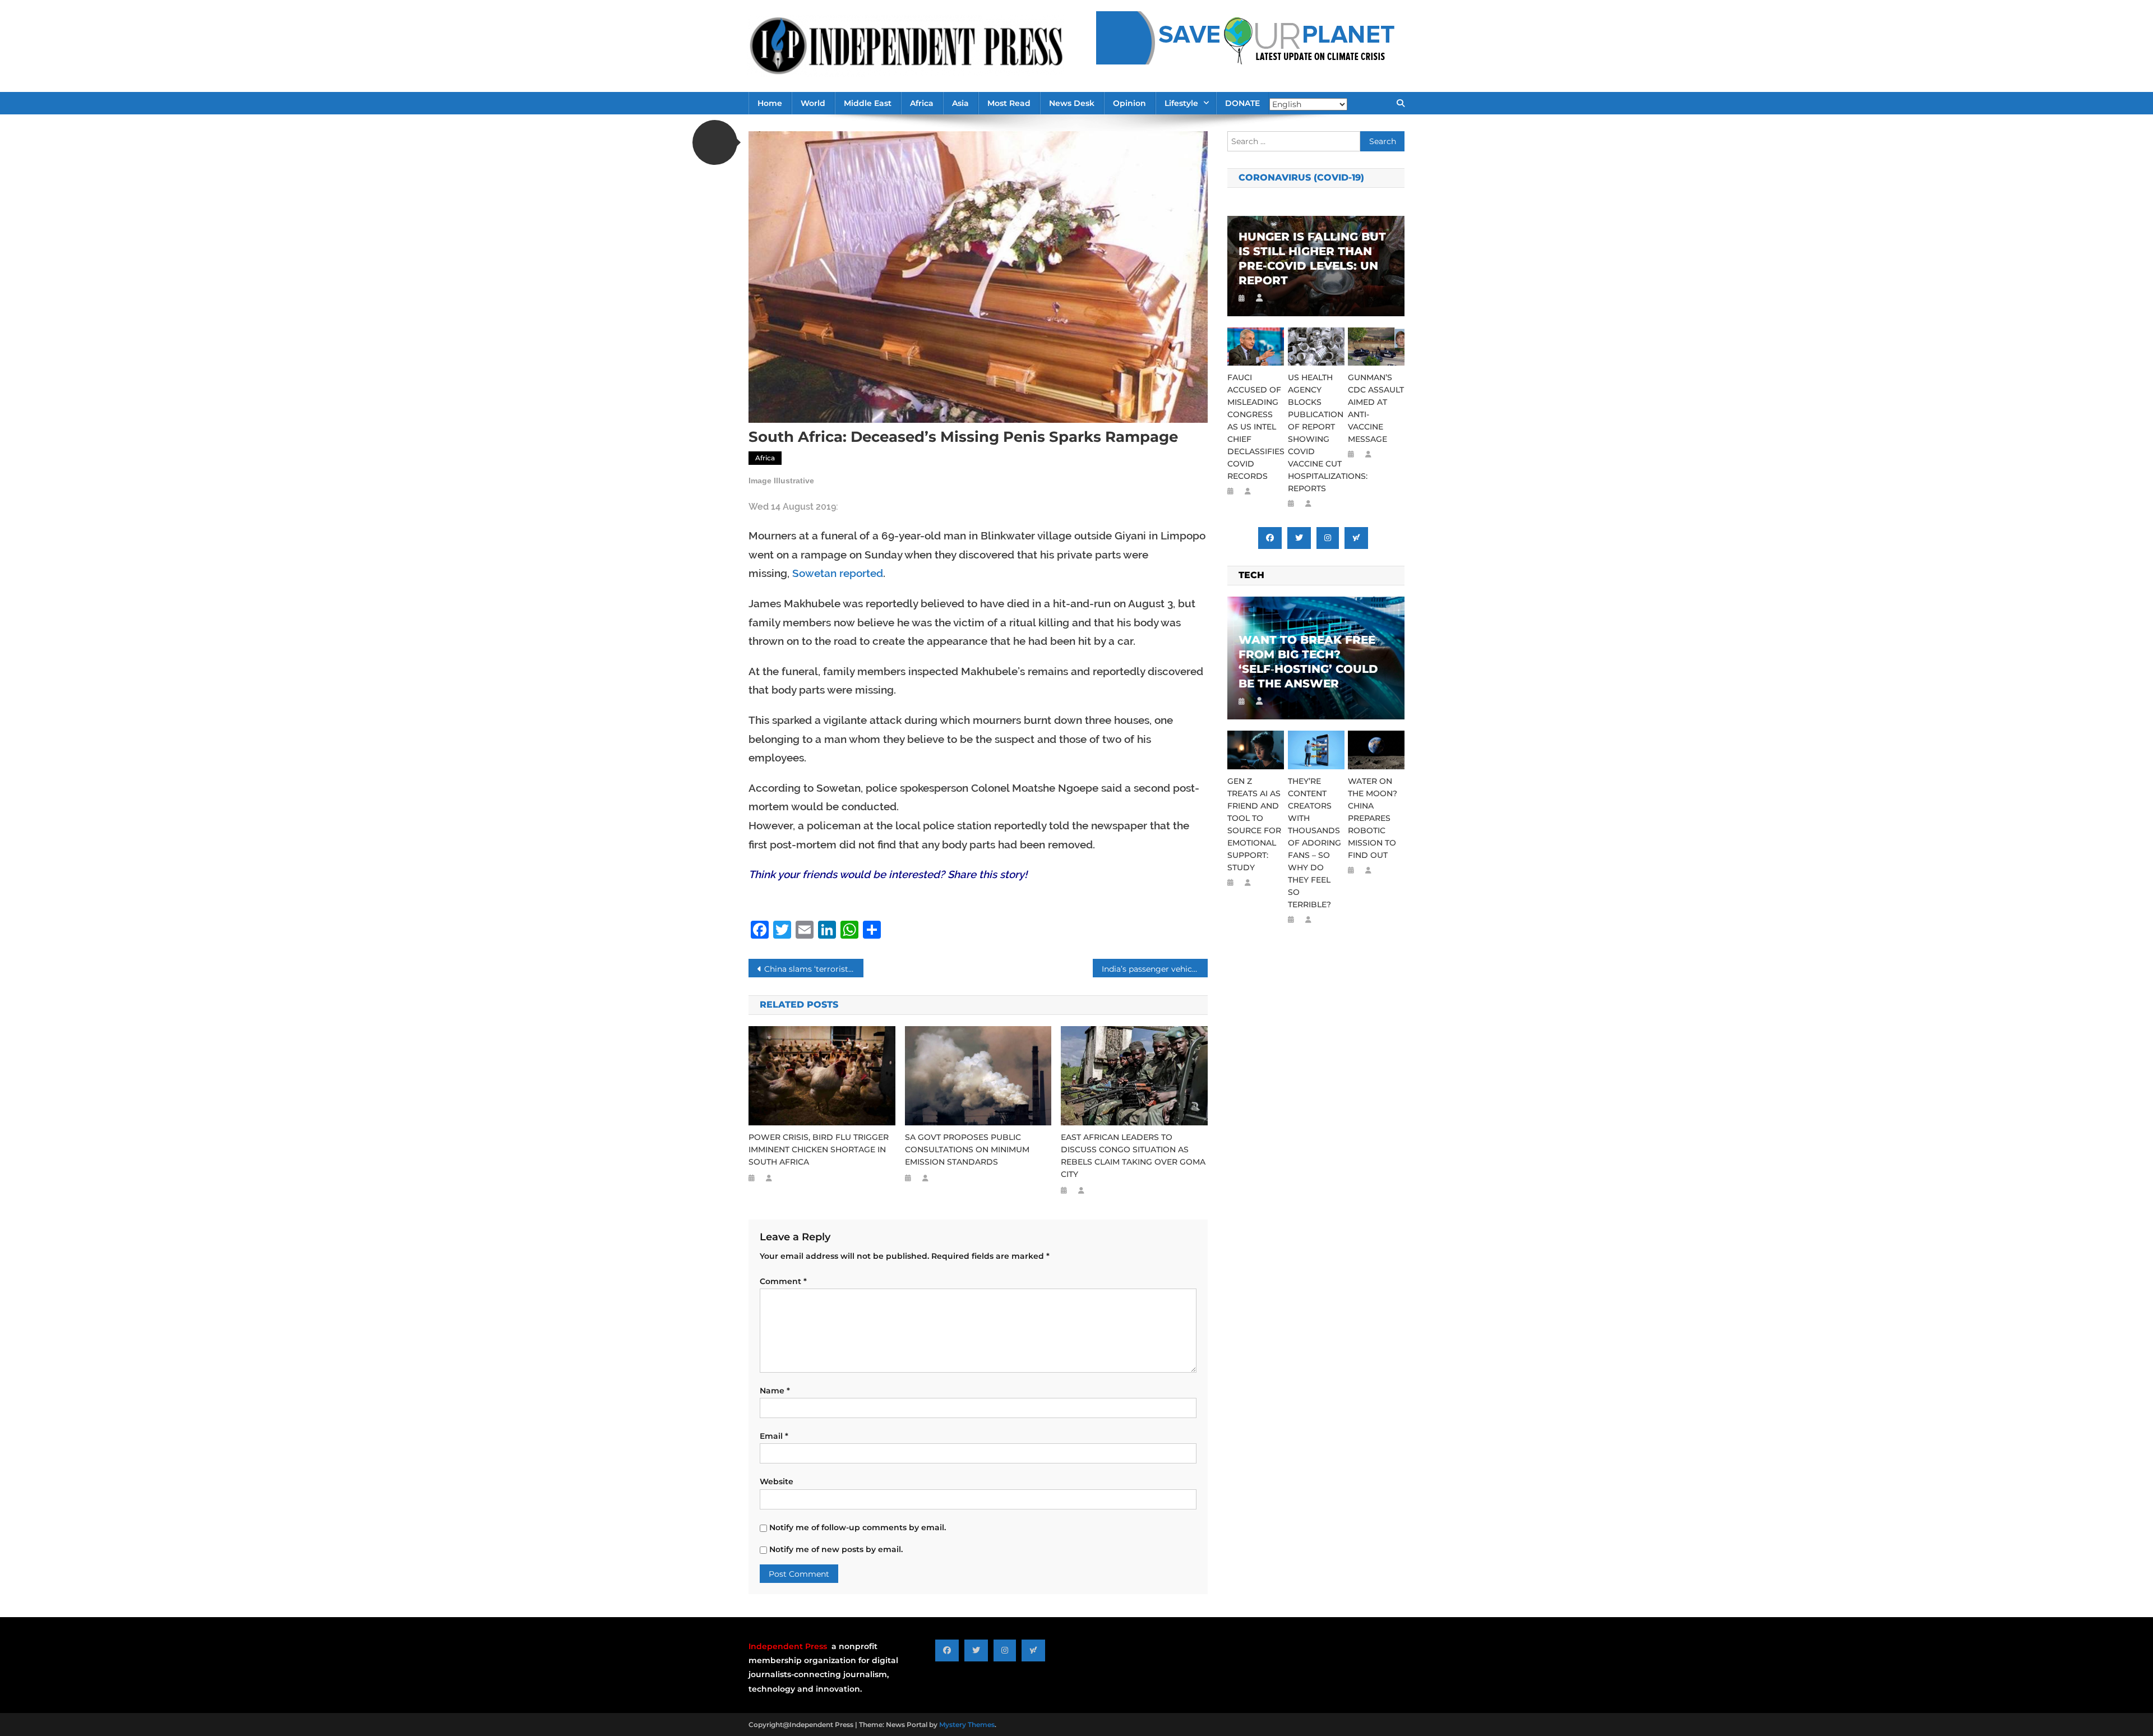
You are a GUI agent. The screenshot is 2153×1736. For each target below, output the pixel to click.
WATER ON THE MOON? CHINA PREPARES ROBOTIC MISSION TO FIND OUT (1373, 818)
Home (770, 103)
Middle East (868, 103)
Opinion (1129, 103)
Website (777, 1481)
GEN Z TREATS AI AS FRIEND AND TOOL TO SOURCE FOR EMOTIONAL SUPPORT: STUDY (1254, 824)
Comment (783, 1281)
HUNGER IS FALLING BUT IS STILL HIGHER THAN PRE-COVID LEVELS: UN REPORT (1312, 258)
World (813, 103)
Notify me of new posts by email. (836, 1549)
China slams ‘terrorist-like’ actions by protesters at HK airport (814, 969)
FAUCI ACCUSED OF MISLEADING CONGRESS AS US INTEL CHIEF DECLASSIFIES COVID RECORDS (1256, 427)
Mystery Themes (967, 1725)
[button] (715, 142)
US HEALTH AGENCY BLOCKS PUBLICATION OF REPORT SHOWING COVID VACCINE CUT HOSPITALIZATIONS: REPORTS (1316, 433)
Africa (922, 103)
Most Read (1009, 103)
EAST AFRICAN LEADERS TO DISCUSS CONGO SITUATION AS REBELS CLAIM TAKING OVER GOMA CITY (1133, 1156)
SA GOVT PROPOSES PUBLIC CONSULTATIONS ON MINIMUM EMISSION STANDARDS (967, 1149)
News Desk (1072, 103)
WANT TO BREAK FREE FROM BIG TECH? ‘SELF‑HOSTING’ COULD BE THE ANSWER (1308, 662)
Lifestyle (1181, 103)
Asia (960, 103)
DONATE (1242, 103)
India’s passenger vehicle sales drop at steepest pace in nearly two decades (1155, 969)
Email (774, 1436)
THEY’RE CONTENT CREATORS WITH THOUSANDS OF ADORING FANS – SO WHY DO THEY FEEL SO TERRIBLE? (1315, 843)
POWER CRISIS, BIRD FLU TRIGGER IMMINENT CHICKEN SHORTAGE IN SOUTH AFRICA (819, 1149)
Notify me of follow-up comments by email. (858, 1527)
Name (775, 1391)
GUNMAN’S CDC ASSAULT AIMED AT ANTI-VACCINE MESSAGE (1376, 408)
